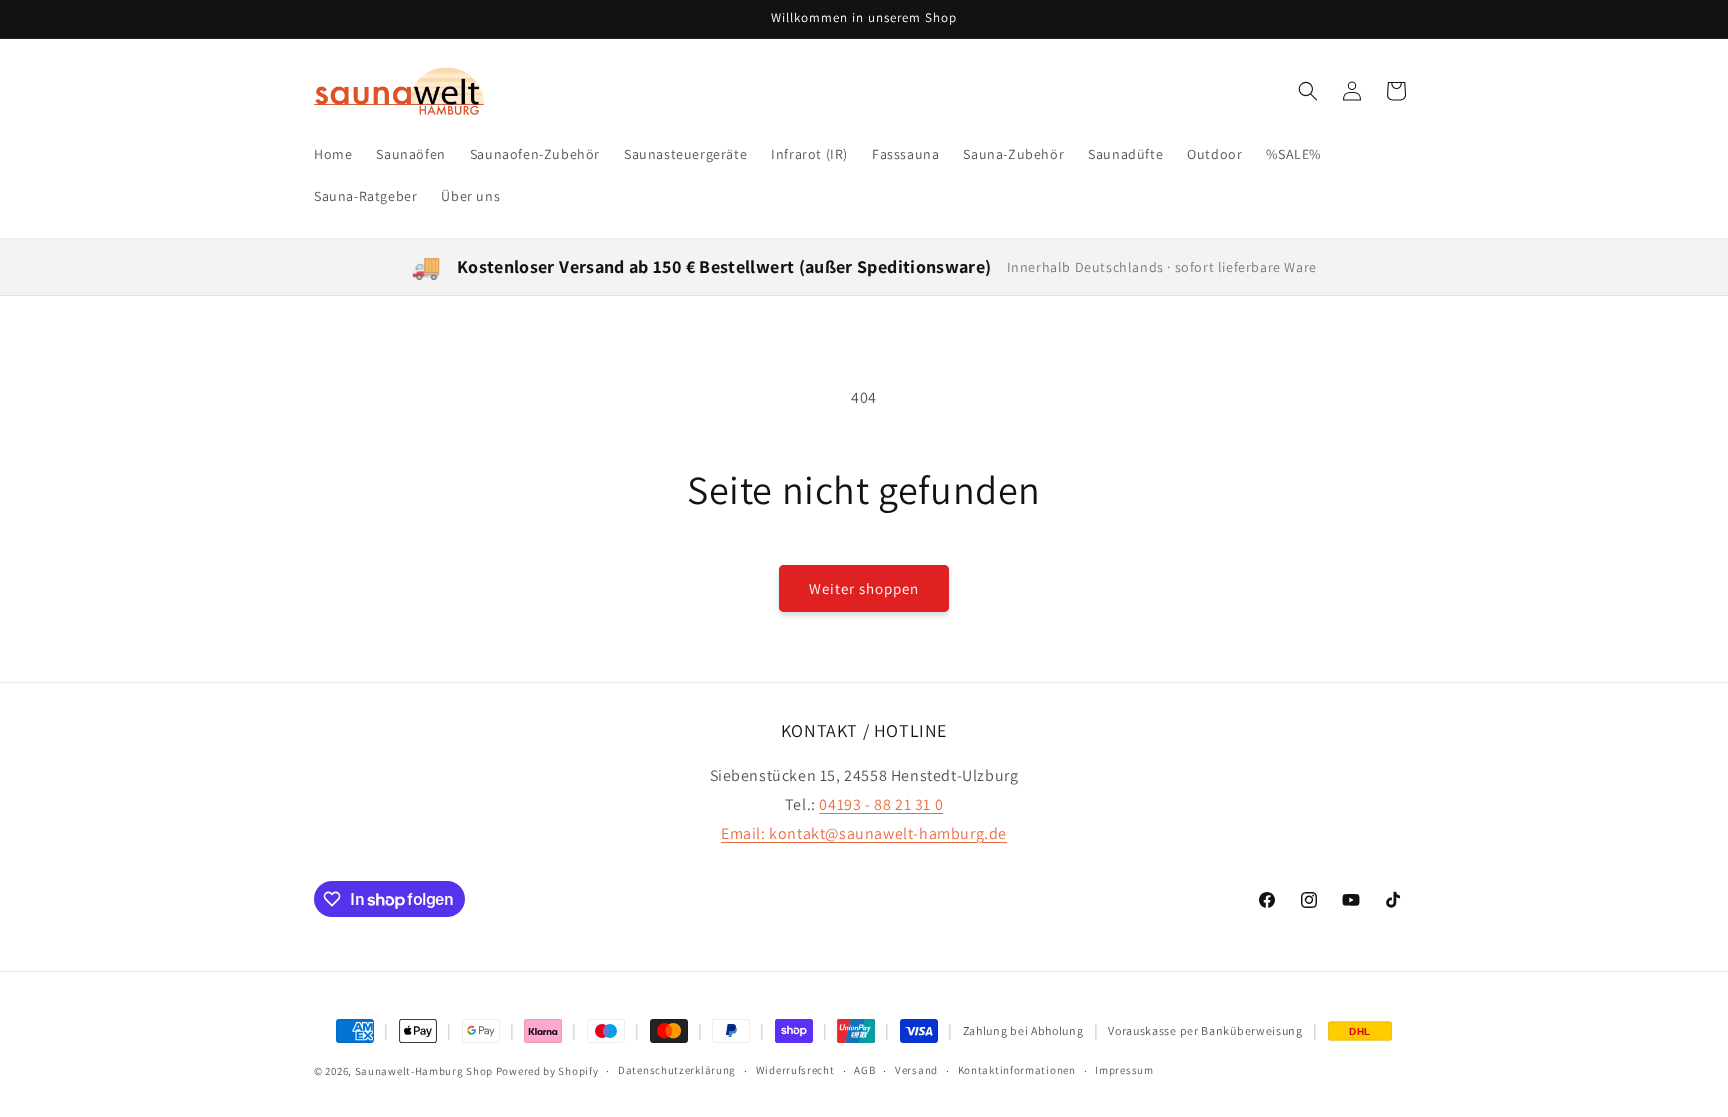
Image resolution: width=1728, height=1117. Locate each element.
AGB (864, 1070)
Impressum (1124, 1070)
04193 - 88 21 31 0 (881, 804)
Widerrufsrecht (795, 1070)
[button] (1308, 91)
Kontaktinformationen (1017, 1070)
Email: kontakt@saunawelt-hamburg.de (864, 833)
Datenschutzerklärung (677, 1070)
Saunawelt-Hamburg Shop (424, 1071)
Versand (916, 1070)
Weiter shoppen (864, 588)
